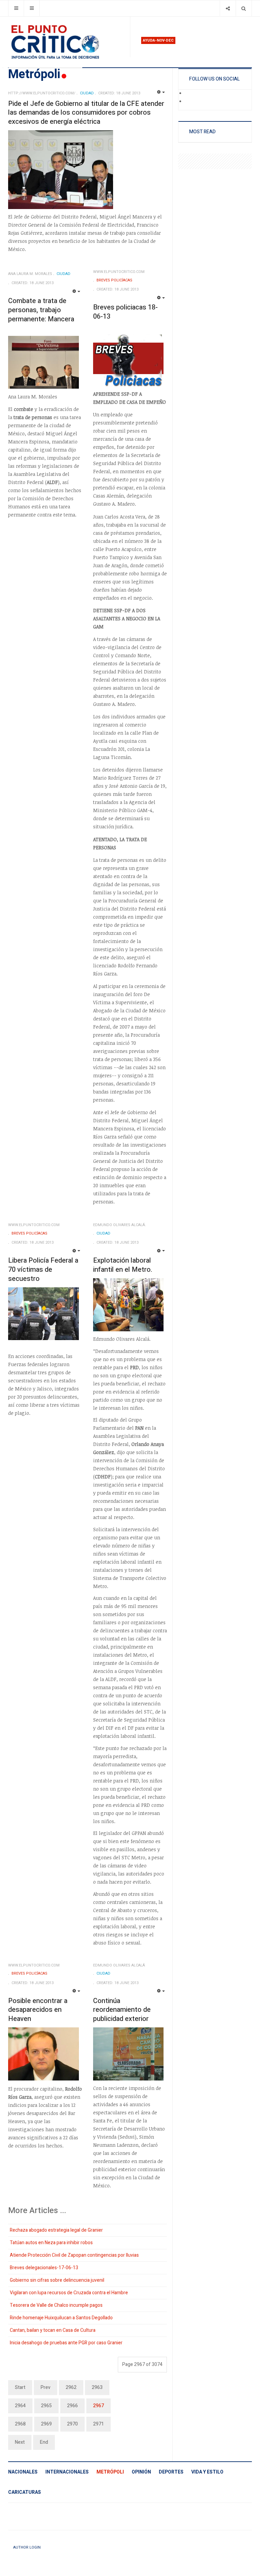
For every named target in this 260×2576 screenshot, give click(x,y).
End (44, 2442)
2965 (46, 2406)
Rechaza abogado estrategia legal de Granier (56, 2230)
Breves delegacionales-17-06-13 (44, 2268)
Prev (46, 2387)
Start (20, 2387)
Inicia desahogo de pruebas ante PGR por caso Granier (66, 2343)
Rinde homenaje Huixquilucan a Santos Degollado (61, 2318)
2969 (46, 2424)
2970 (72, 2424)
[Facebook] (190, 94)
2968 (20, 2424)
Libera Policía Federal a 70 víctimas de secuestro (43, 1269)
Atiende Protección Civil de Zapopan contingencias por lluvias (74, 2255)
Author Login (27, 2547)
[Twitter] (190, 102)
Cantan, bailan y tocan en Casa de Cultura (53, 2330)
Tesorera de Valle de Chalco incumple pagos (56, 2305)
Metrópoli (110, 2472)
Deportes (171, 2472)
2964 (20, 2406)
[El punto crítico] (66, 42)
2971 (99, 2424)
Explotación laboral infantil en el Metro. (123, 1265)
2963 (97, 2387)
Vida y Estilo (207, 2472)
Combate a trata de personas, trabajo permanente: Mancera (41, 310)
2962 (71, 2387)
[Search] (244, 8)
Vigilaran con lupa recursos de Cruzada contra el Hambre (69, 2293)
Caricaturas (25, 2492)
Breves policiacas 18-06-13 (125, 312)
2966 (72, 2406)
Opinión (141, 2472)
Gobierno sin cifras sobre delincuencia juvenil (57, 2280)
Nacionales (23, 2472)
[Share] (228, 8)
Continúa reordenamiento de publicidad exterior (122, 2010)
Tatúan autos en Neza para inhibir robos (51, 2243)
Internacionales (67, 2472)
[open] (16, 8)
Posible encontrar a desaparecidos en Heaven (38, 2010)
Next (20, 2442)
